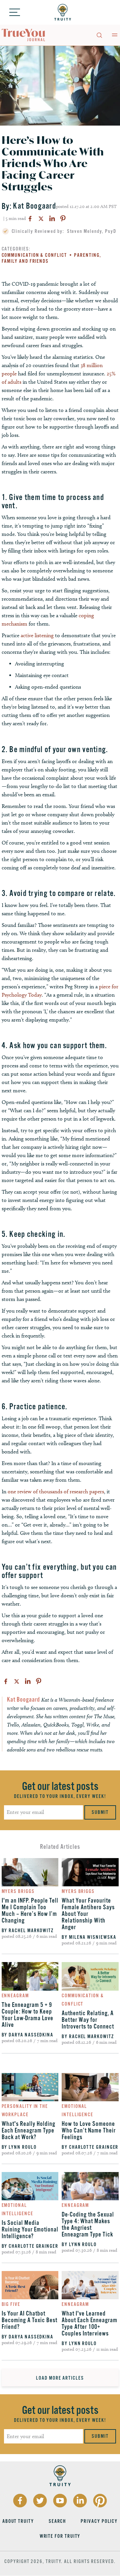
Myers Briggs (18, 1891)
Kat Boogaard (34, 206)
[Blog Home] (24, 35)
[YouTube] (60, 2501)
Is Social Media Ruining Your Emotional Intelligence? (30, 2229)
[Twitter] (41, 219)
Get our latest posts (60, 1786)
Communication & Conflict (34, 255)
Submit (100, 1812)
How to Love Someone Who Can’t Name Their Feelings (89, 2130)
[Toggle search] (99, 35)
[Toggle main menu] (115, 35)
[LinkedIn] (52, 219)
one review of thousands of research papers (56, 1491)
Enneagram (15, 1996)
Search (57, 2521)
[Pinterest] (63, 219)
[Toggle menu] (15, 12)
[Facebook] (30, 219)
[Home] (63, 12)
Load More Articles (60, 2378)
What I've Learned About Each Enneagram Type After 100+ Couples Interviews (89, 2324)
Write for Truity (60, 2536)
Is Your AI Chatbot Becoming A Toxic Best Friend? (29, 2320)
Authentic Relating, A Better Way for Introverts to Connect (88, 2020)
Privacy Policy (99, 2521)
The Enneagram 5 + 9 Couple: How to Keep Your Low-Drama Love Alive (27, 2015)
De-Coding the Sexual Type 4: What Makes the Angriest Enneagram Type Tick (88, 2225)
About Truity (18, 2521)
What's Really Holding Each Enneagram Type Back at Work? (28, 2130)
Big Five (11, 2304)
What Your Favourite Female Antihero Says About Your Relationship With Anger (88, 1914)
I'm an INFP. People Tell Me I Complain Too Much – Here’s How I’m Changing (30, 1911)
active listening (37, 635)
